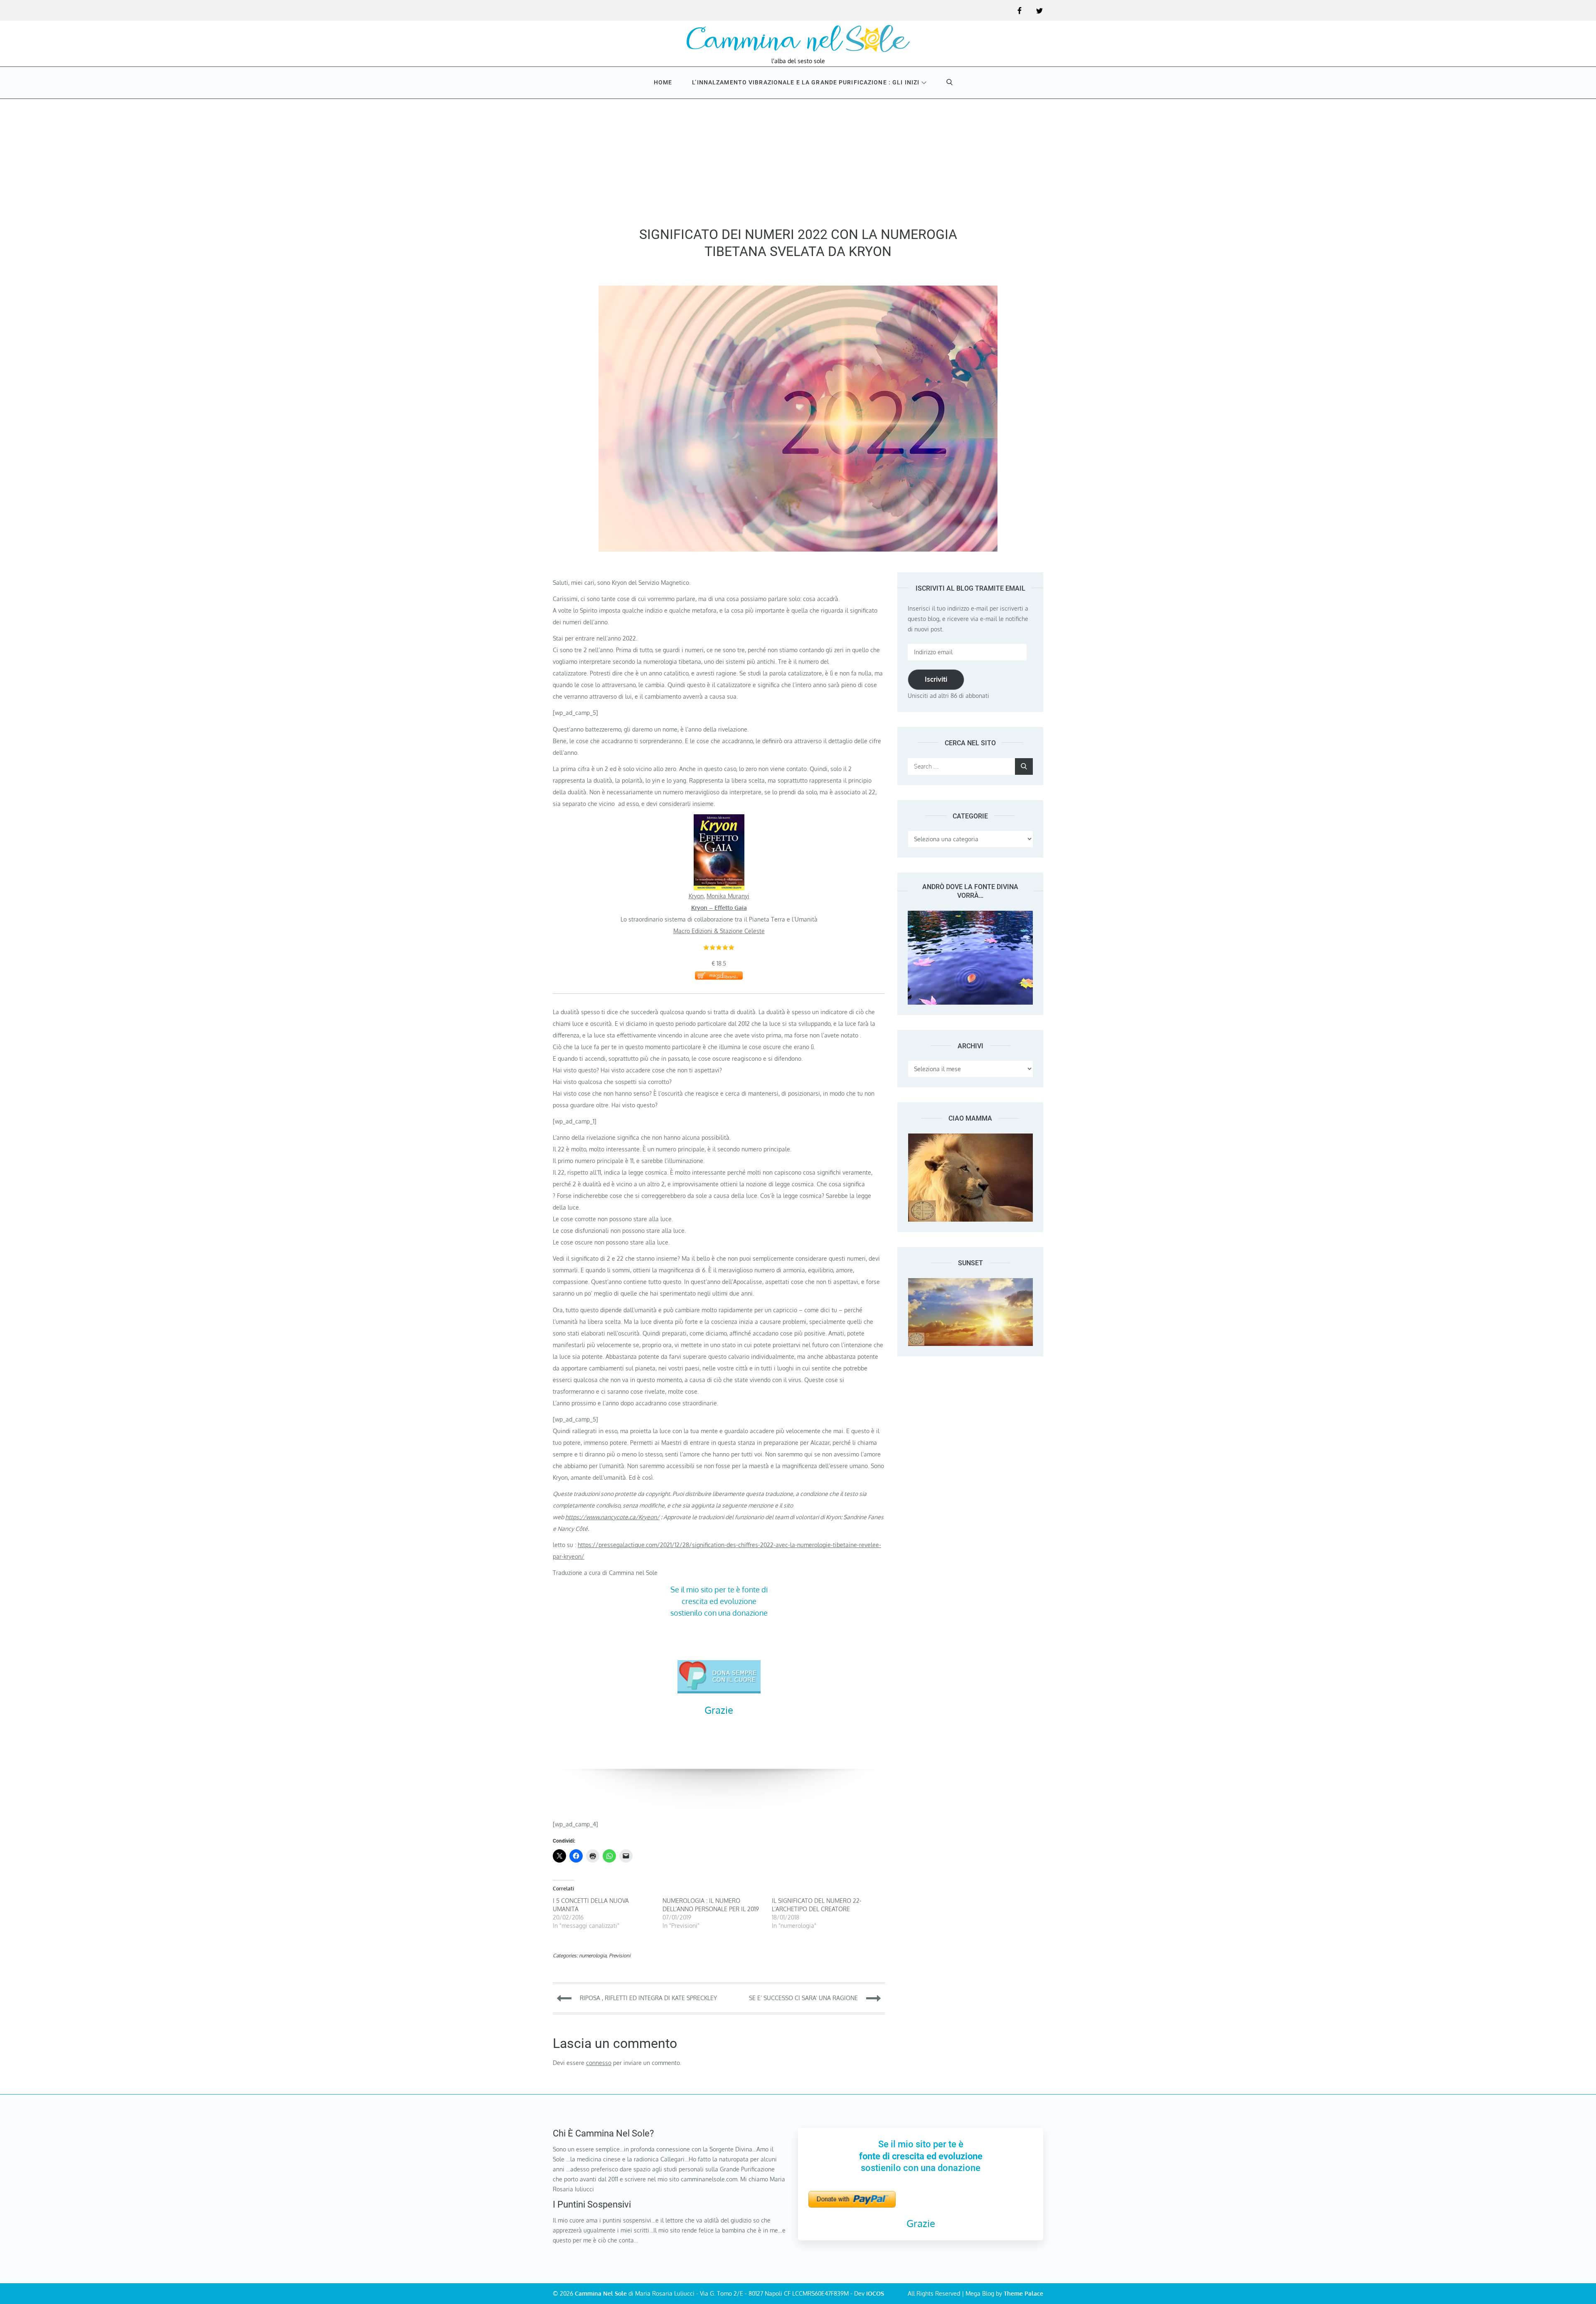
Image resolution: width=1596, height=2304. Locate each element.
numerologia (593, 1955)
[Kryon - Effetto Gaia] (719, 820)
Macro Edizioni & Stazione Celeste (719, 931)
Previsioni (620, 1955)
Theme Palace (1023, 2293)
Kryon (696, 896)
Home (663, 82)
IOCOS (875, 2293)
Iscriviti (936, 679)
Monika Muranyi (728, 896)
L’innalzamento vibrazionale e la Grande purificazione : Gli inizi (806, 82)
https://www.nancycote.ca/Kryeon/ (612, 1517)
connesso (599, 2063)
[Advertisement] (798, 160)
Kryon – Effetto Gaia (719, 908)
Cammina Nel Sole (601, 2293)
